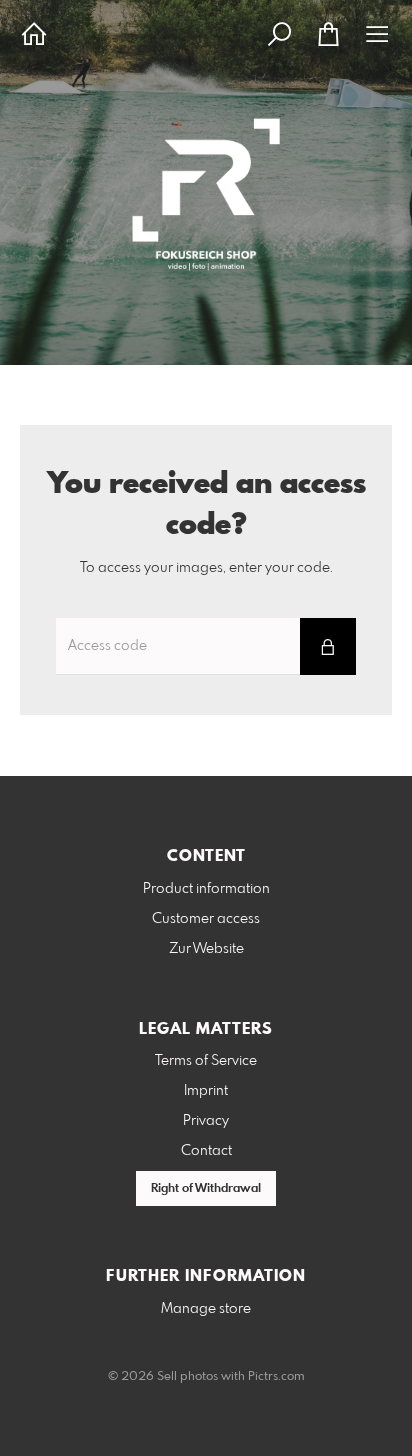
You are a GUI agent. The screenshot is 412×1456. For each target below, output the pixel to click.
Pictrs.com (276, 1377)
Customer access (206, 919)
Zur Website (206, 949)
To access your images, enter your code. (206, 568)
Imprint (206, 1091)
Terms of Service (206, 1061)
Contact (206, 1151)
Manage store (206, 1309)
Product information (206, 889)
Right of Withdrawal (206, 1189)
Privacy (206, 1121)
